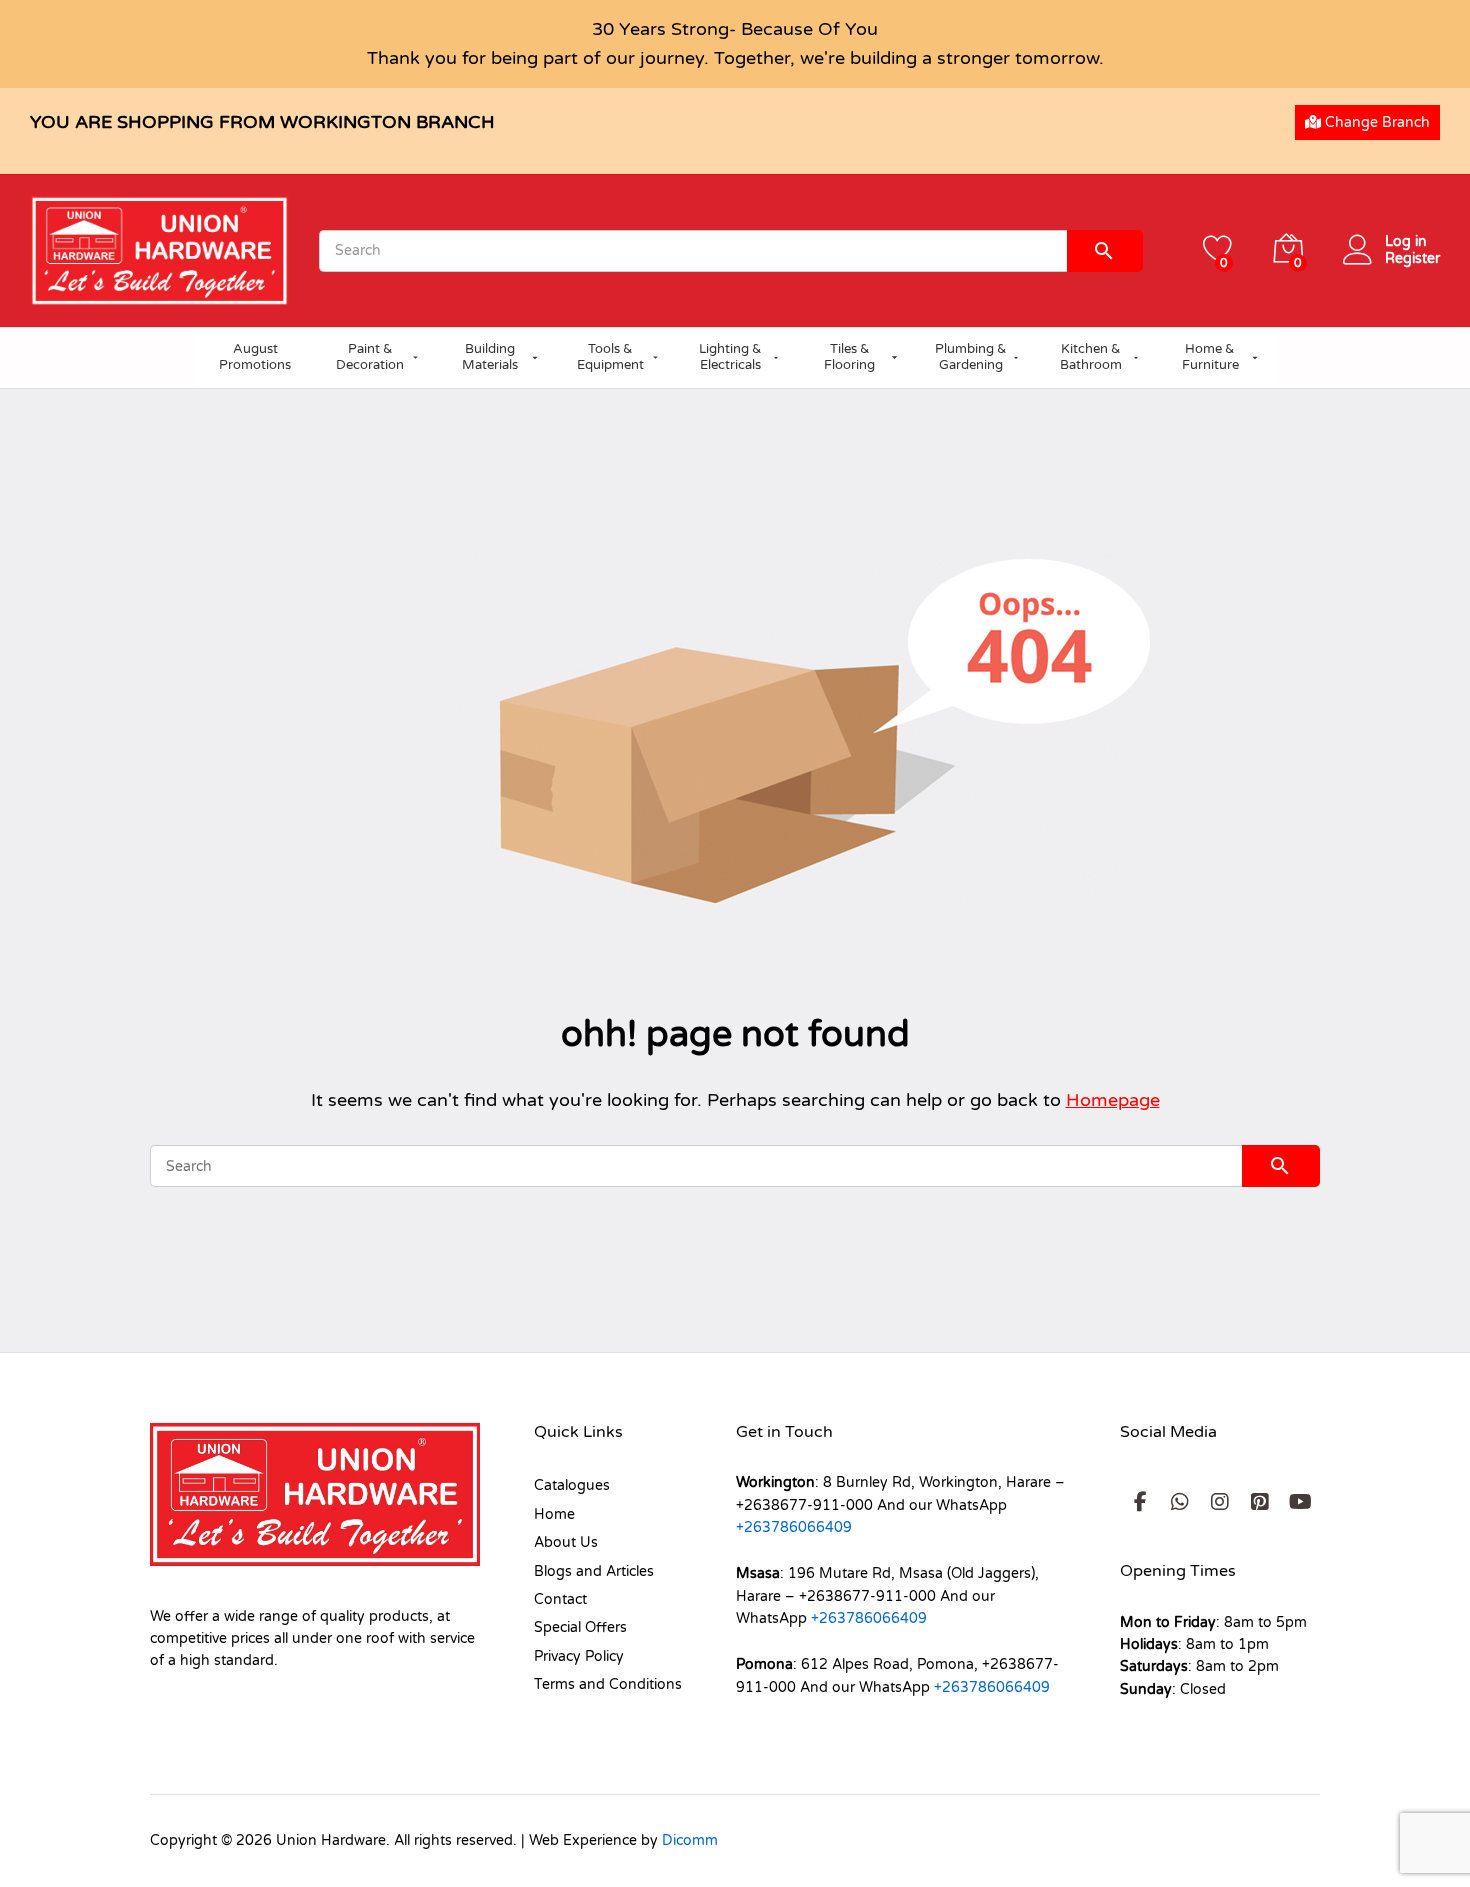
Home (554, 1514)
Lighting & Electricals (730, 357)
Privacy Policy (579, 1656)
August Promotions (255, 357)
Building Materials (490, 357)
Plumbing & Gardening (971, 357)
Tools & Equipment (610, 357)
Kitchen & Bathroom (1091, 357)
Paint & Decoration (370, 357)
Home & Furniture (1210, 357)
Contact (560, 1599)
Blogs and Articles (594, 1571)
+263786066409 (794, 1527)
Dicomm (690, 1840)
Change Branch (1375, 122)
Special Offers (580, 1627)
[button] (1140, 1502)
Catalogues (572, 1485)
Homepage (1113, 1100)
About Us (566, 1542)
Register (1412, 259)
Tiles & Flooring (849, 357)
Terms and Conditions (608, 1684)
